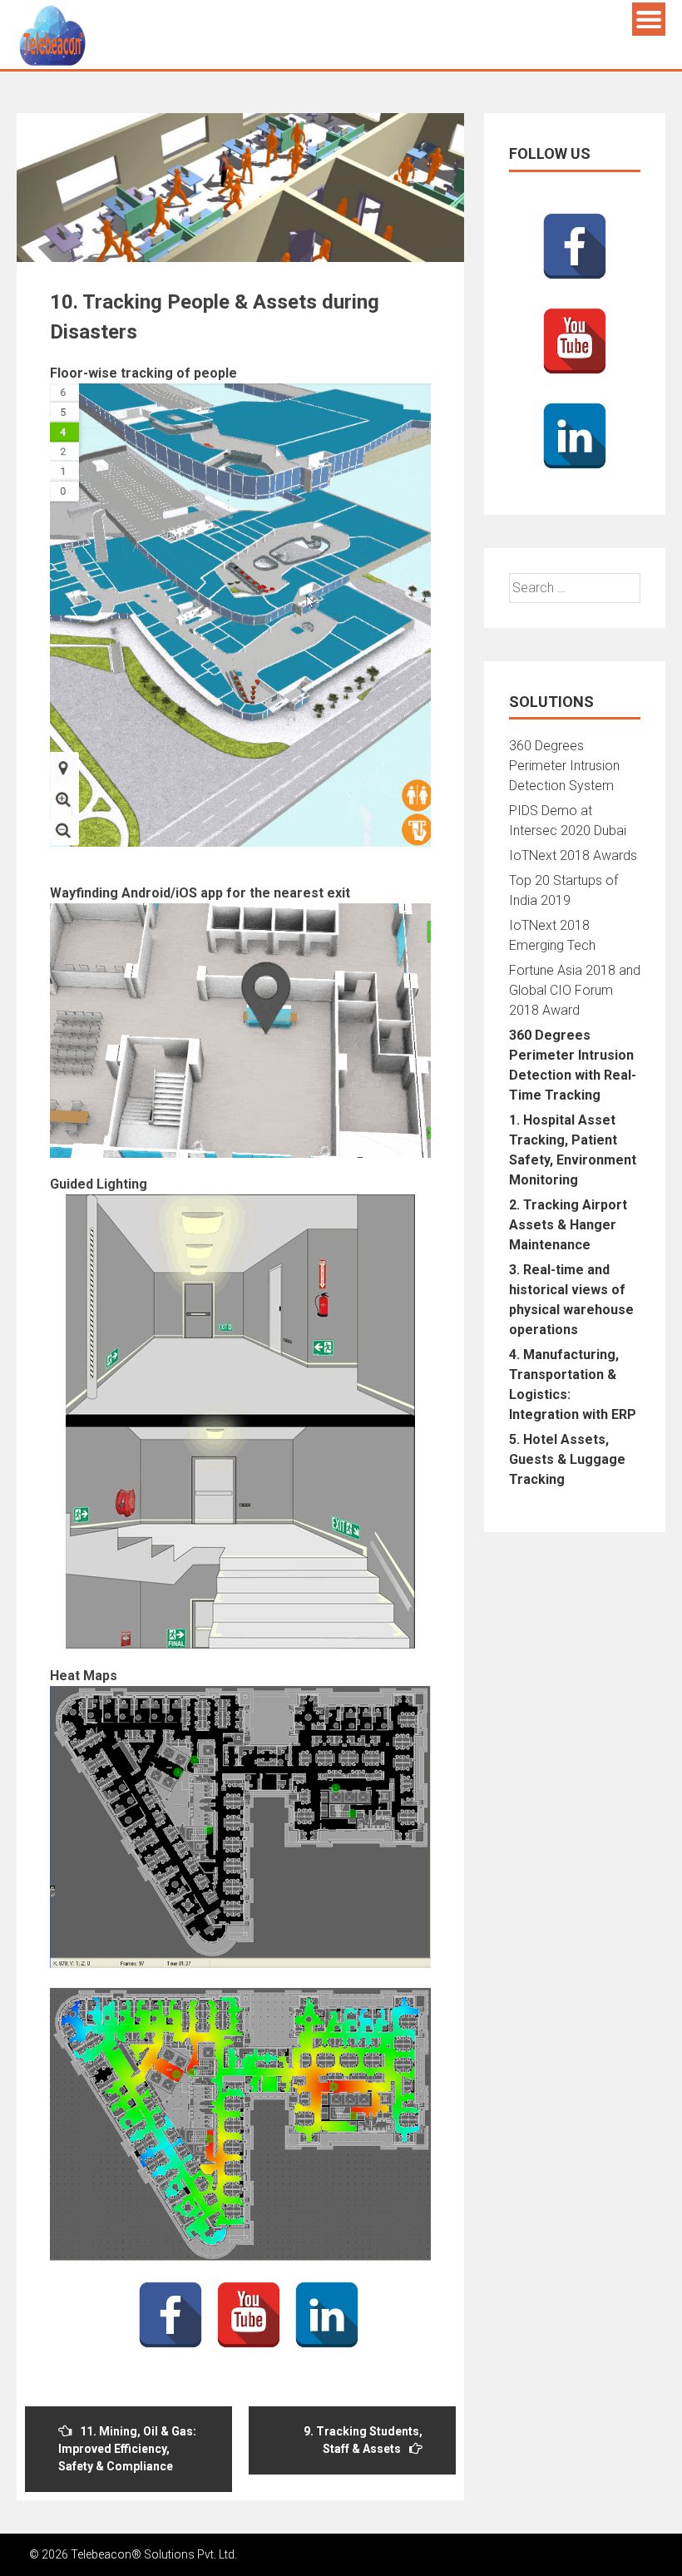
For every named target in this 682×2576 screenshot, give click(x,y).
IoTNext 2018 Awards (573, 855)
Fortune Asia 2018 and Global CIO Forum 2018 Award (575, 990)
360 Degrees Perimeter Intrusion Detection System (564, 766)
